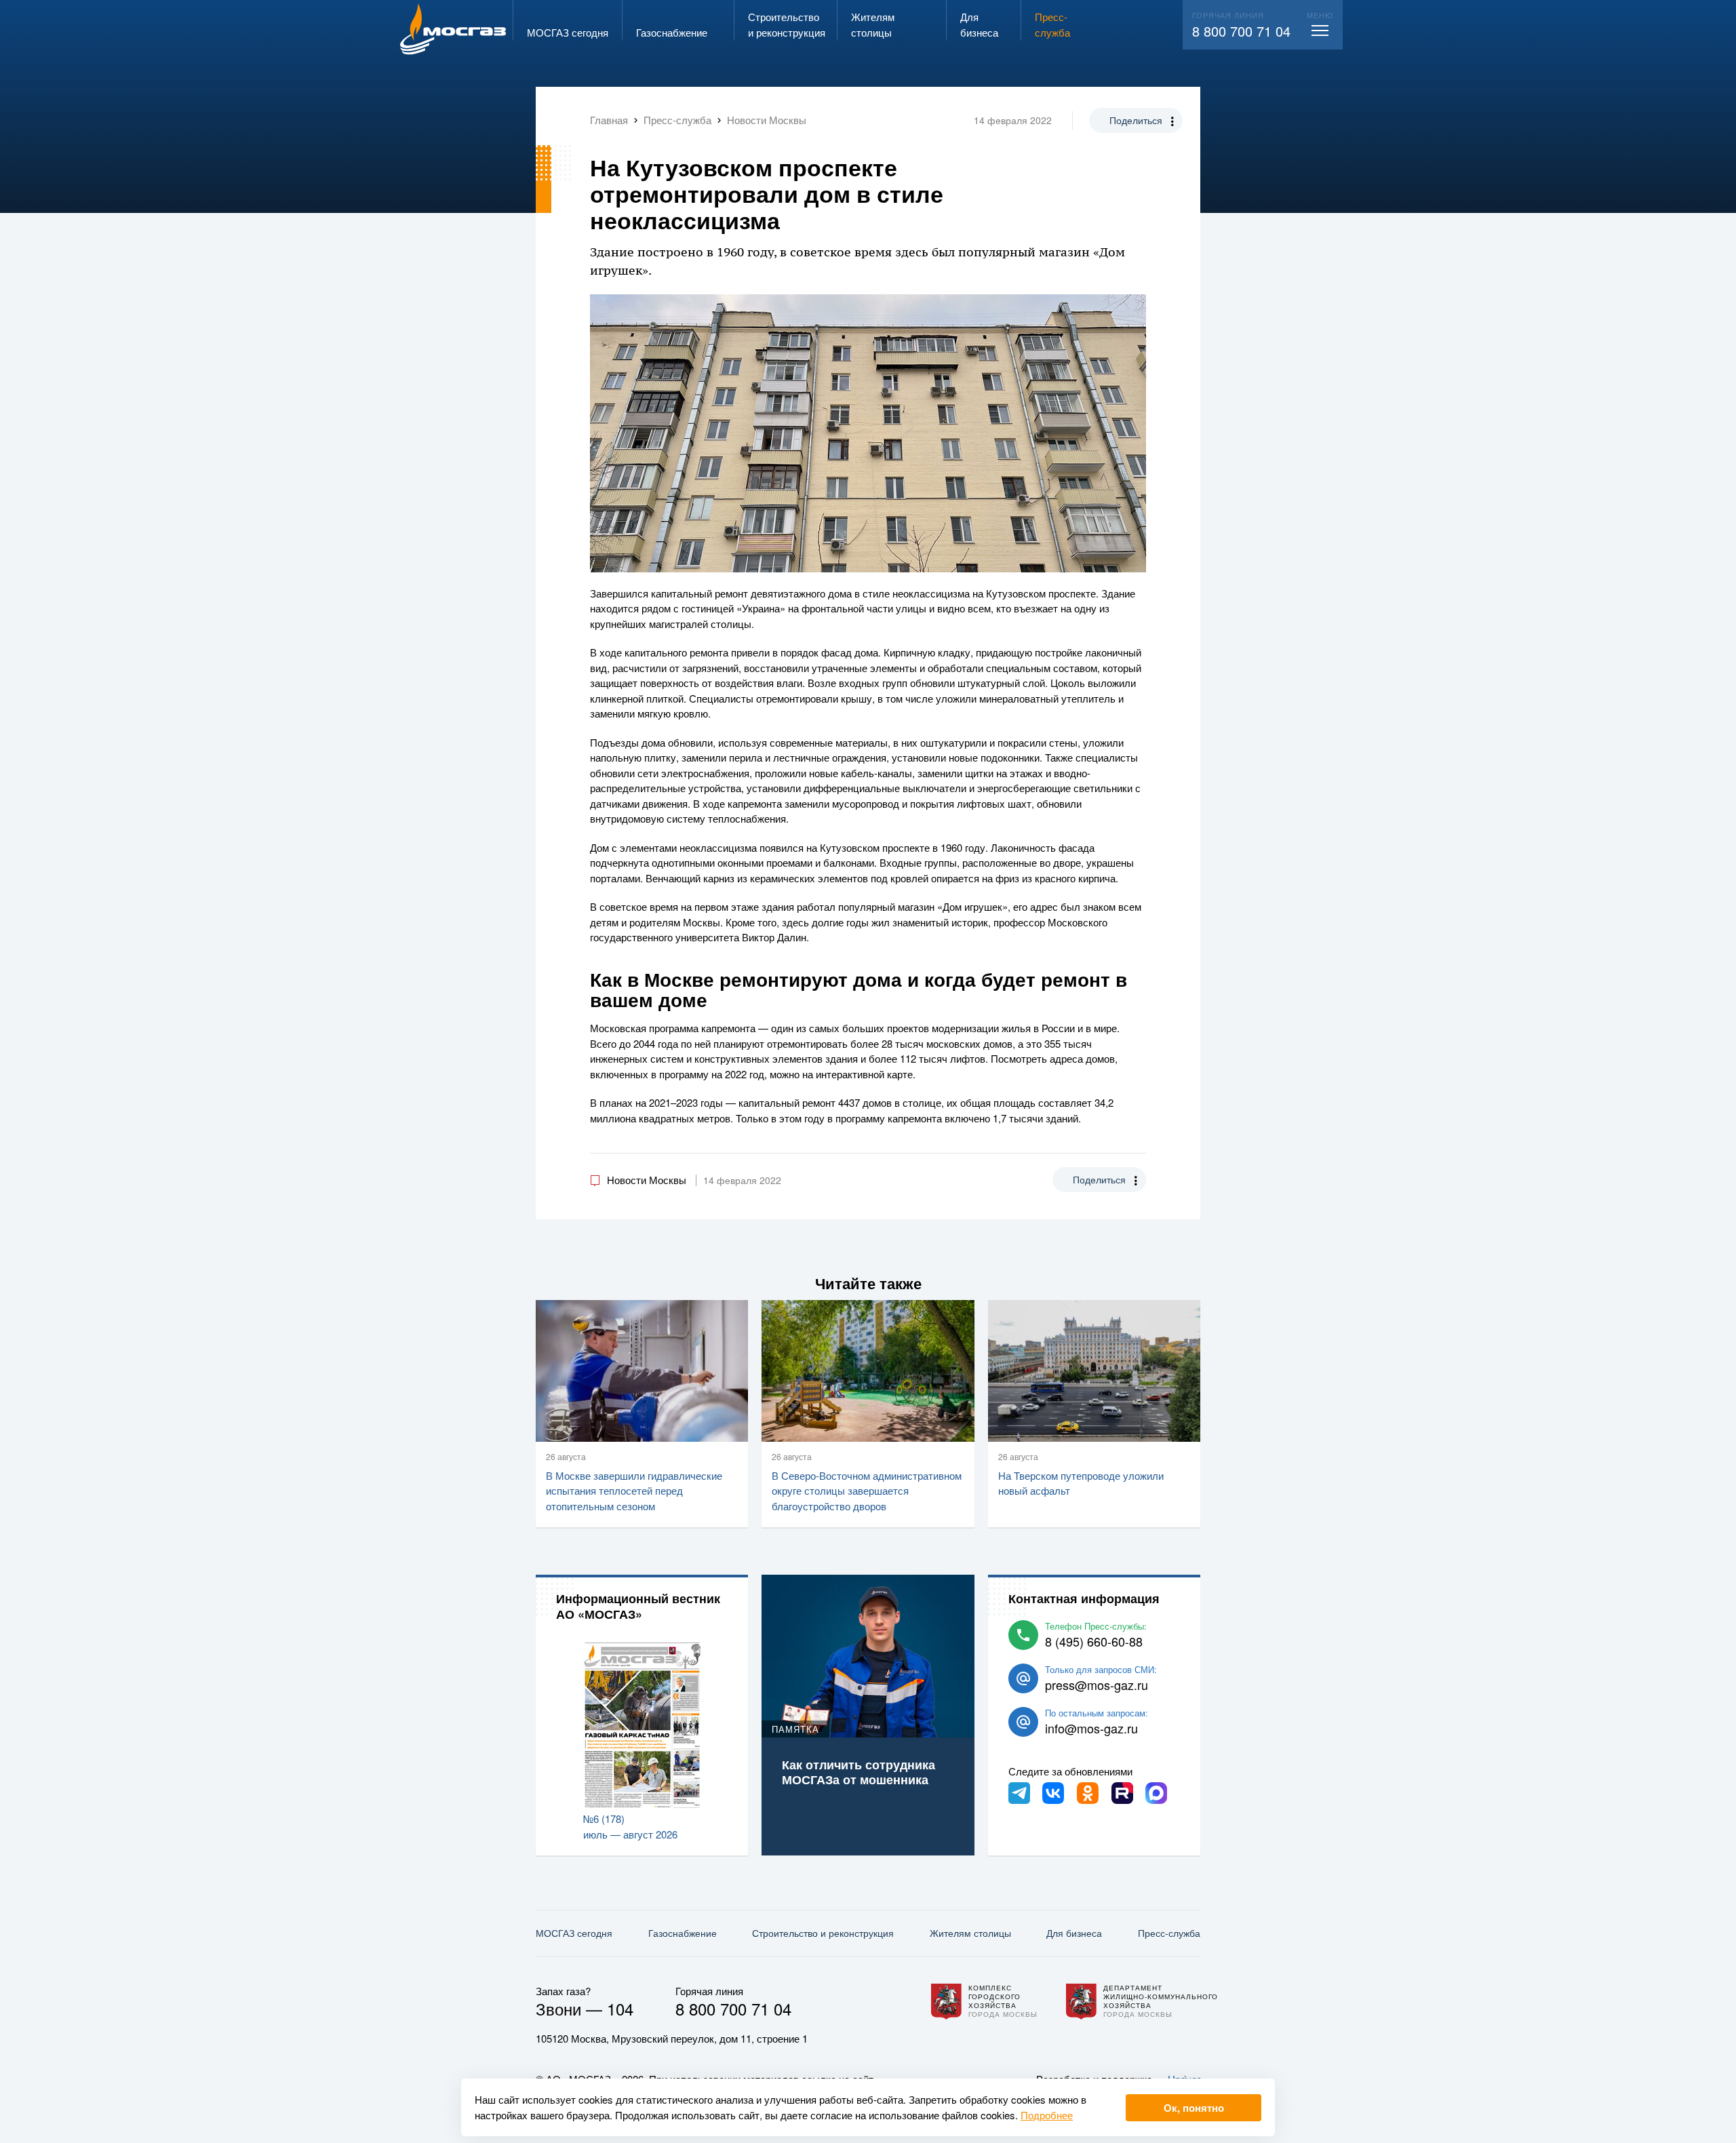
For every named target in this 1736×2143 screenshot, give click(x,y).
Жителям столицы (970, 1933)
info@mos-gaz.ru (1091, 1728)
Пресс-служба (1169, 1933)
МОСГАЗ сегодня (574, 1933)
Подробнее (1047, 2115)
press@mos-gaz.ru (1097, 1685)
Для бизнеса (1074, 1933)
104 (620, 2008)
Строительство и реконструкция (823, 1933)
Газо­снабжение (683, 1933)
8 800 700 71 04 (1241, 31)
